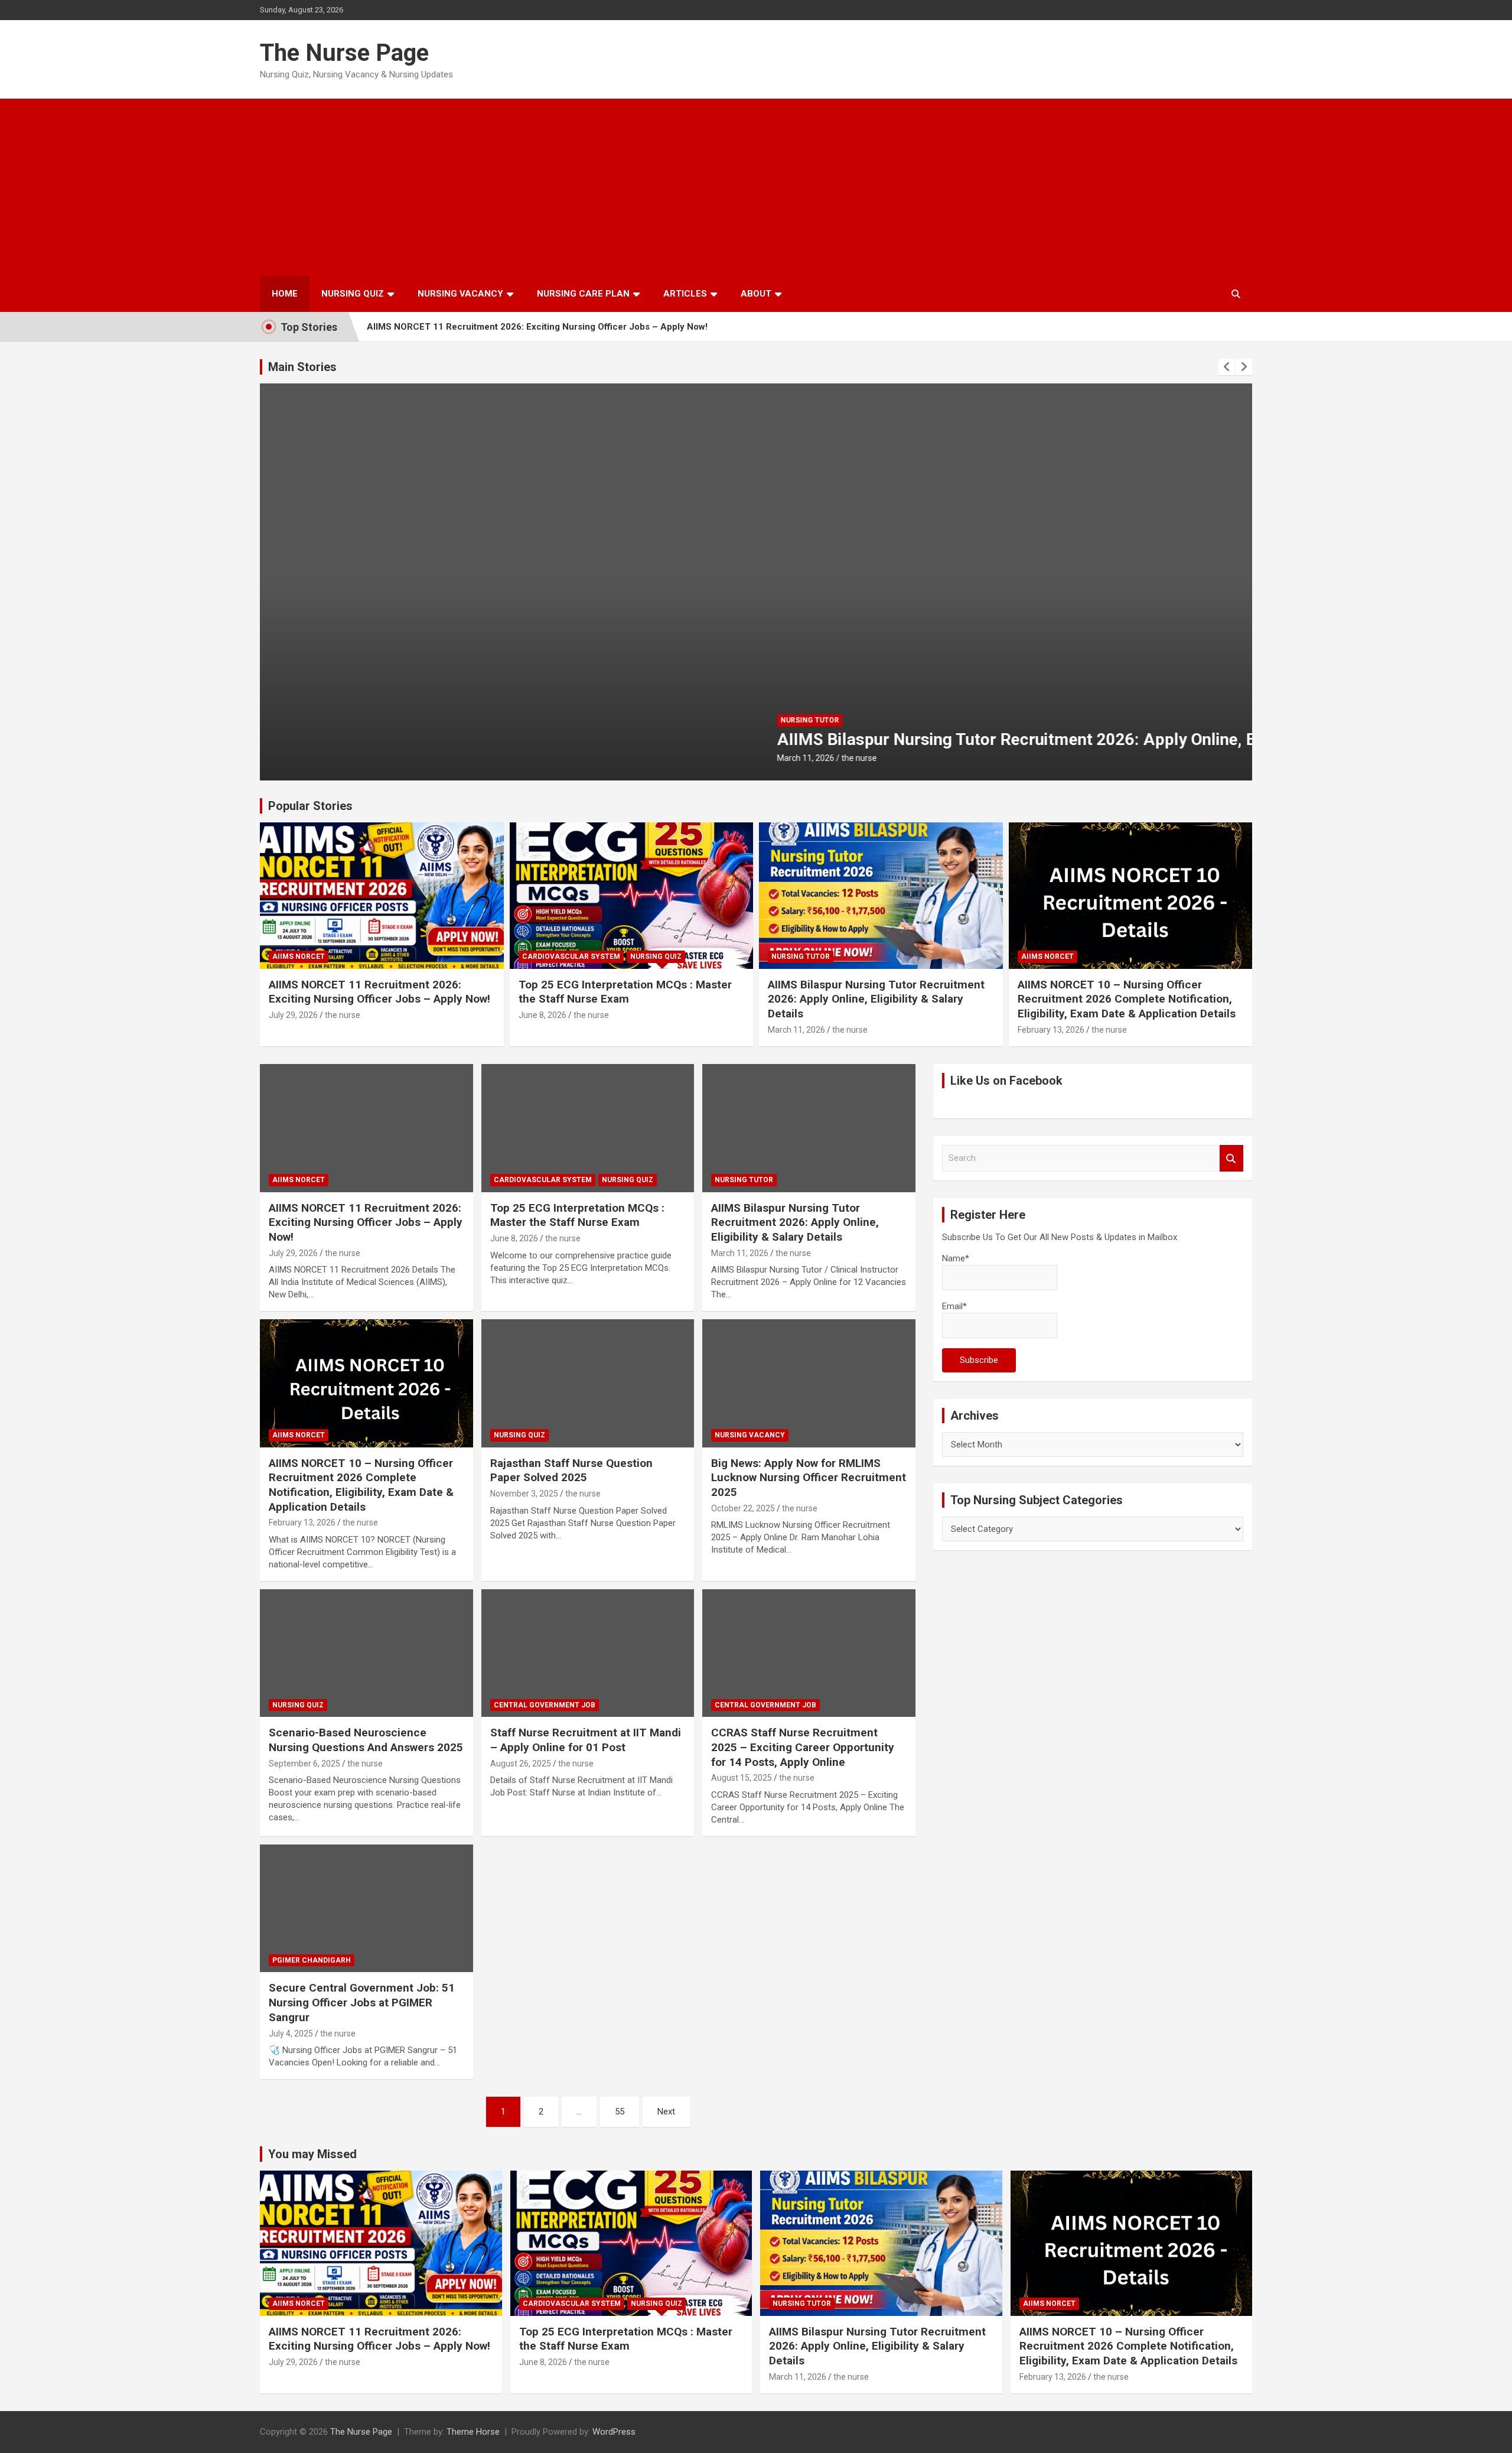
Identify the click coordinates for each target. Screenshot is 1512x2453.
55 (620, 2112)
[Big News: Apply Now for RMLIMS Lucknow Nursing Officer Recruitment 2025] (809, 1384)
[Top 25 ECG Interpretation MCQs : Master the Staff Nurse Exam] (588, 1128)
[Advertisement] (756, 187)
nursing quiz (656, 957)
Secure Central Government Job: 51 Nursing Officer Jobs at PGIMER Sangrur (362, 2002)
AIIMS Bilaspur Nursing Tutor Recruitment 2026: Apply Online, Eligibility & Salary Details (608, 739)
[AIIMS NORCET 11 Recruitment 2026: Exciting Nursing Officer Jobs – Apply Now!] (366, 1128)
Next (666, 2112)
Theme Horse (473, 2432)
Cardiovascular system (571, 957)
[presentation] (1227, 367)
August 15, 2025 (742, 1778)
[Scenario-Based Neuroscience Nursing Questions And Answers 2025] (366, 1653)
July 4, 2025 (291, 2034)
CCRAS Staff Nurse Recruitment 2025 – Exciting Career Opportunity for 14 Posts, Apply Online (803, 1747)
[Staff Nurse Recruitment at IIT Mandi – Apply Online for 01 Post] (588, 1653)
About (756, 294)
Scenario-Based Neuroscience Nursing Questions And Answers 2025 (366, 1740)
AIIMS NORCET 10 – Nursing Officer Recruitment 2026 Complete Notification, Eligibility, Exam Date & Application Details (1127, 999)
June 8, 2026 (542, 1015)
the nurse (360, 758)
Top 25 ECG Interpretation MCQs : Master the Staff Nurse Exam (625, 992)
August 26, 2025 (521, 1764)
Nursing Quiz (353, 294)
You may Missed (312, 2154)
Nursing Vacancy (460, 294)
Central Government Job (545, 1705)
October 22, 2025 (743, 1508)
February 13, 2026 (1051, 1030)
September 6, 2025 (304, 1764)
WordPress (614, 2432)
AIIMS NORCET (299, 957)
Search (1231, 1158)
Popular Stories (310, 806)
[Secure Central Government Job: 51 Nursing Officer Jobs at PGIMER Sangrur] (366, 1908)
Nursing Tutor (310, 720)
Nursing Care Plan (583, 294)
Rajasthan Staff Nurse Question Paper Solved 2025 (571, 1471)
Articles (685, 294)
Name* (956, 1258)
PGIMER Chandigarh (312, 1960)
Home (285, 294)
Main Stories (302, 367)
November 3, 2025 (524, 1494)
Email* (954, 1306)
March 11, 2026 (306, 758)
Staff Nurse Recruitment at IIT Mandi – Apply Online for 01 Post (586, 1740)
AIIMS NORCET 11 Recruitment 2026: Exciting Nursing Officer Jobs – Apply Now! (537, 327)
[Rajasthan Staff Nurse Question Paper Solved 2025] (588, 1384)
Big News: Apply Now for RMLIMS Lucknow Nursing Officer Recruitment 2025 (809, 1478)
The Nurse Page (344, 53)
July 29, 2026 (293, 1015)
